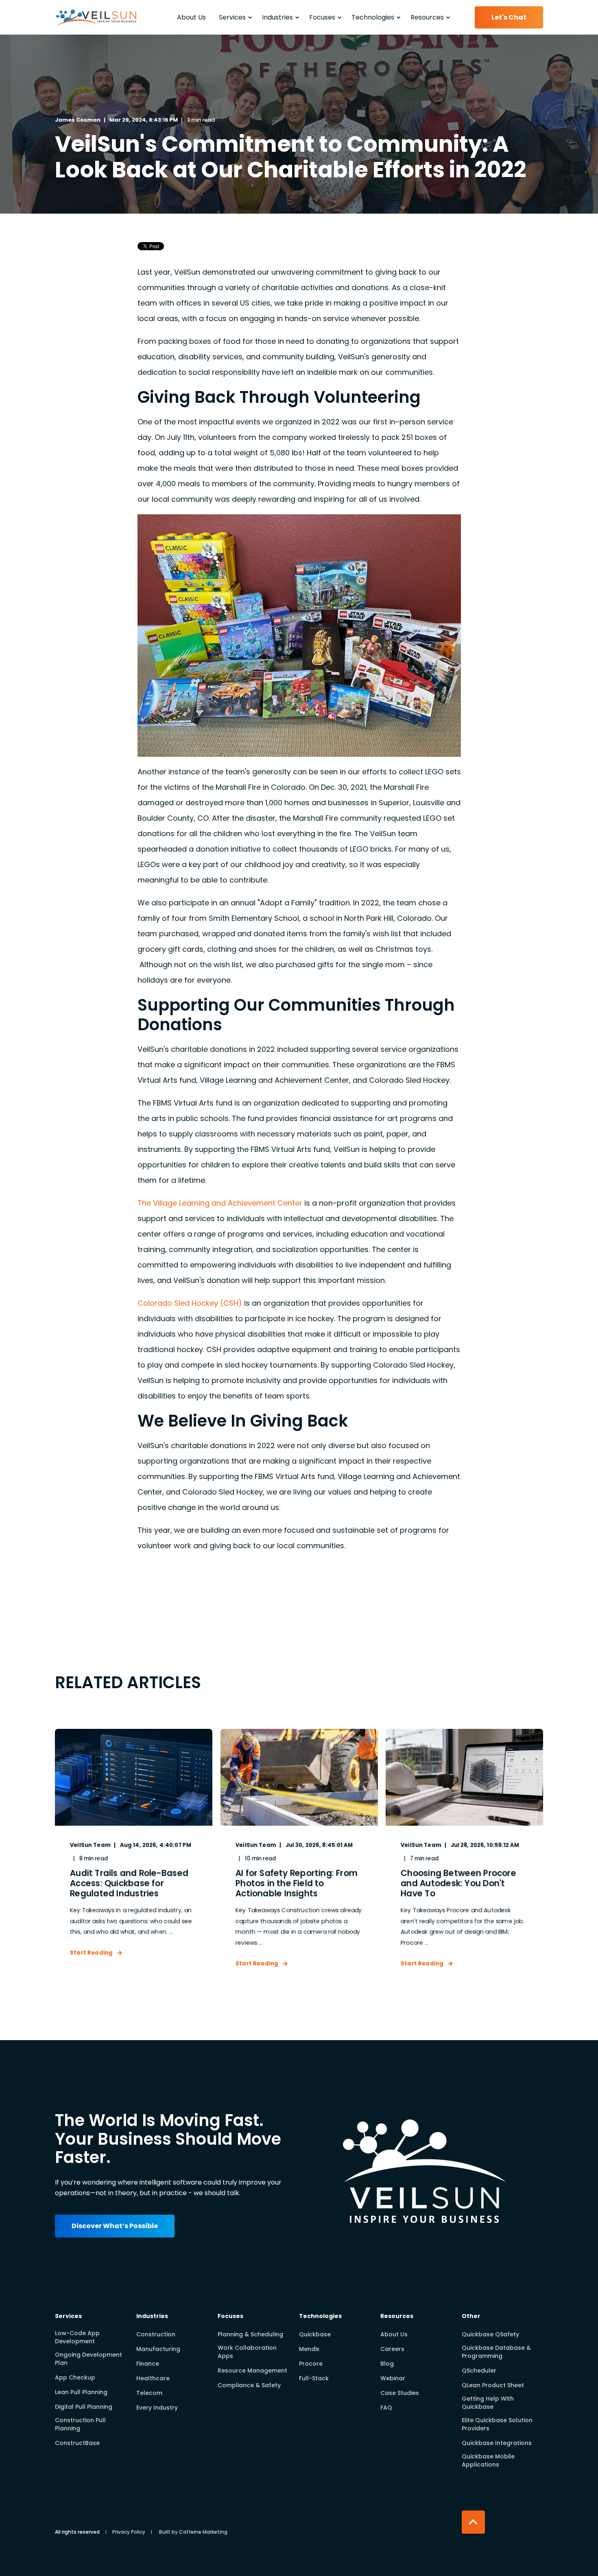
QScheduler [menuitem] (479, 2371)
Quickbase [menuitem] (315, 2334)
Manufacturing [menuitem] (158, 2349)
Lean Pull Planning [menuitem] (81, 2392)
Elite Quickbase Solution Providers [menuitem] (497, 2424)
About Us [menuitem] (394, 2334)
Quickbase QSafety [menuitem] (490, 2334)
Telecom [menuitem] (149, 2393)
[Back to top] (473, 2522)
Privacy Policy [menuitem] (129, 2532)
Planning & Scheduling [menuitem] (250, 2334)
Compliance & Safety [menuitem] (249, 2385)
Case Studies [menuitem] (400, 2393)
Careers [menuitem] (392, 2349)
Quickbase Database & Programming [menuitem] (496, 2352)
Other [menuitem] (471, 2317)
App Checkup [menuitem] (75, 2377)
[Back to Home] (96, 28)
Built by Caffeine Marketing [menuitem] (193, 2532)
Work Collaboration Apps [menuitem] (247, 2352)
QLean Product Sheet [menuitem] (493, 2385)
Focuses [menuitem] (230, 2317)
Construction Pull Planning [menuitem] (80, 2424)
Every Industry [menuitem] (157, 2408)
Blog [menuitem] (387, 2364)
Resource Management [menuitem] (252, 2371)
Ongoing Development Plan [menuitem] (88, 2359)
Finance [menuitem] (148, 2364)
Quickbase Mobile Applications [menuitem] (488, 2460)
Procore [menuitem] (311, 2364)
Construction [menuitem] (156, 2334)
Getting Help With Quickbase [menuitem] (488, 2403)
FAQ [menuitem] (386, 2408)
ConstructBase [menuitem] (77, 2443)
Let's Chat (509, 17)
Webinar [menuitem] (393, 2378)
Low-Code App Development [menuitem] (77, 2337)
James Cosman (78, 120)
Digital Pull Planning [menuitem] (84, 2407)
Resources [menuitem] (397, 2317)
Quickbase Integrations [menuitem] (497, 2443)
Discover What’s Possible (115, 2226)
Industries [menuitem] (152, 2317)
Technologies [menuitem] (320, 2317)
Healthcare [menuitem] (153, 2378)
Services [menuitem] (68, 2317)
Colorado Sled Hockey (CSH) (190, 1303)
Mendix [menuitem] (309, 2349)
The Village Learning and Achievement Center (220, 1203)
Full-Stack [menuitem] (314, 2378)
